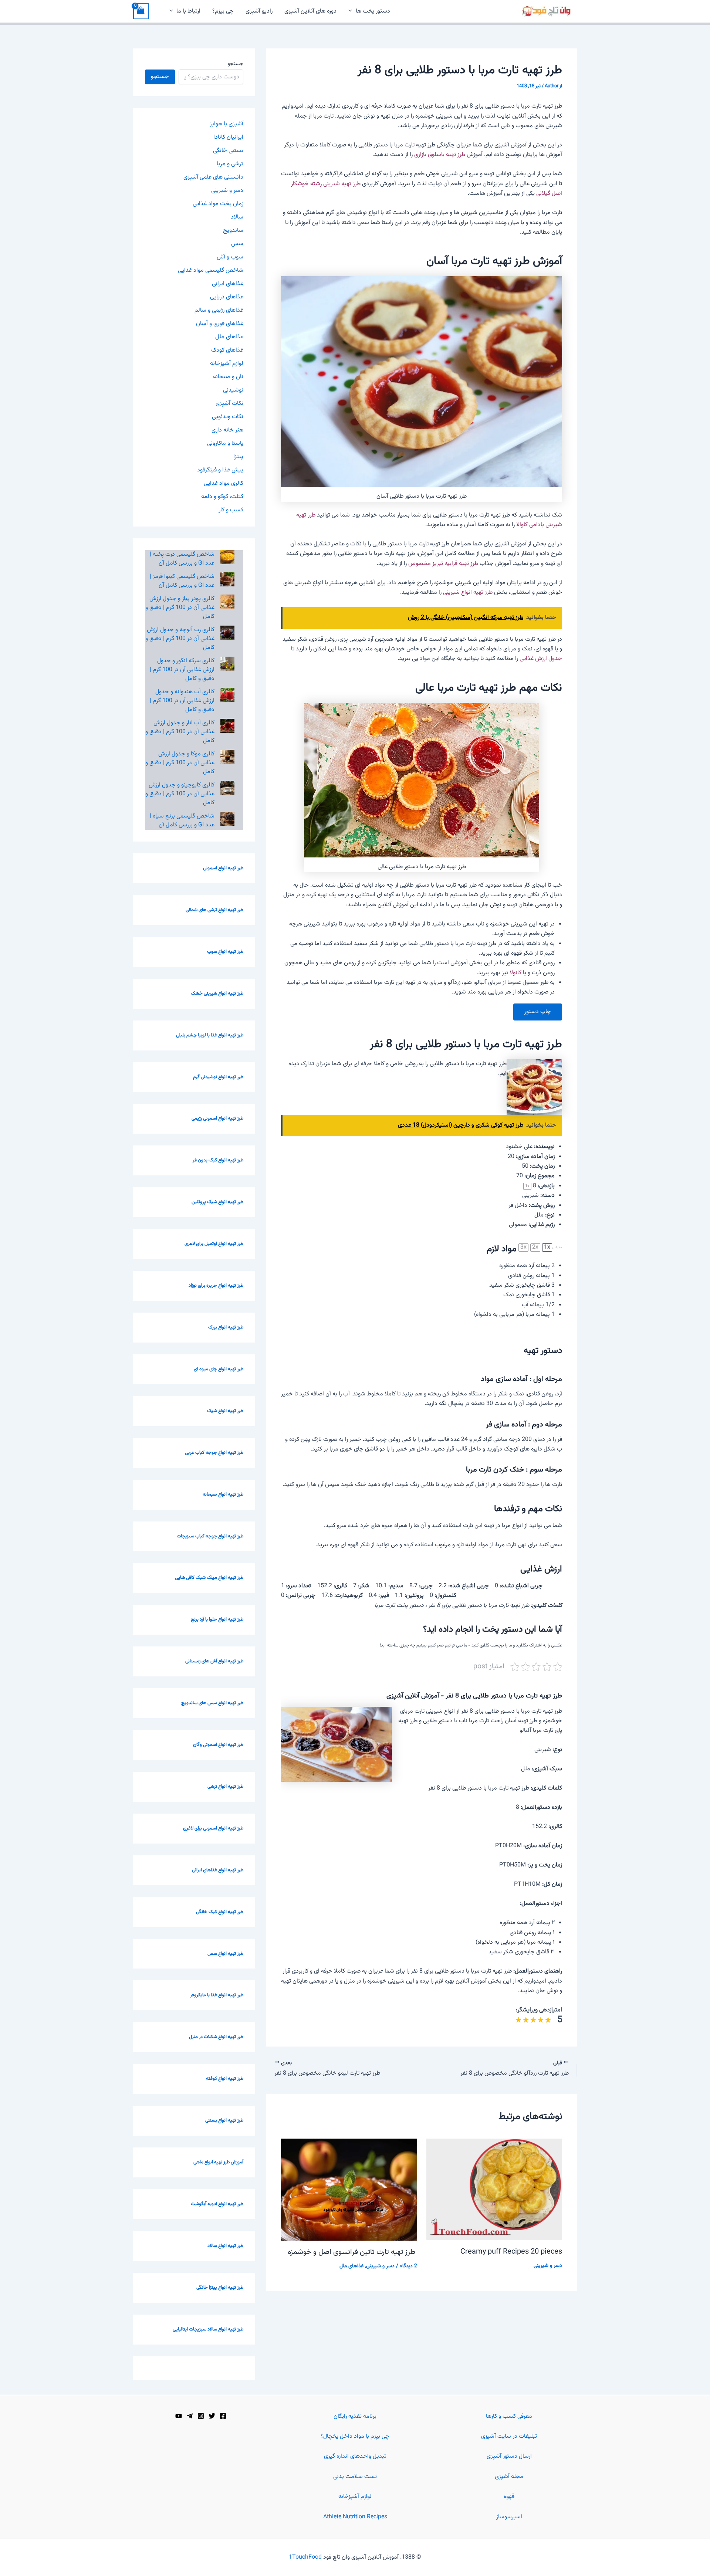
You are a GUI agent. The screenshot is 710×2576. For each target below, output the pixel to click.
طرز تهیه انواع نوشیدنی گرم (218, 1077)
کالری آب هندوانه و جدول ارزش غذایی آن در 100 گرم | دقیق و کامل (182, 701)
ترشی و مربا (230, 164)
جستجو (236, 64)
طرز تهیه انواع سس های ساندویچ (212, 1703)
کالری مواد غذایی (224, 483)
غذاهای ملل (351, 2266)
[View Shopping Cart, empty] (141, 11)
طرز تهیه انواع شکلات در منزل (216, 2037)
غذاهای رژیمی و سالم (219, 310)
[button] (352, 11)
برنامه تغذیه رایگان (355, 2416)
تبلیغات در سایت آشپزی (509, 2436)
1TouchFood (305, 2557)
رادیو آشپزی (259, 11)
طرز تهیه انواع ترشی (225, 1787)
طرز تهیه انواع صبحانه (223, 1495)
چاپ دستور (538, 1012)
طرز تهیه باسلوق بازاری (440, 155)
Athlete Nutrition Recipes (355, 2517)
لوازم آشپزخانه (227, 364)
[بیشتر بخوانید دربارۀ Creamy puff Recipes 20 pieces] (494, 2190)
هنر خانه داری (227, 430)
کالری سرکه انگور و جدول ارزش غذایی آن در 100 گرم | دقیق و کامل (182, 670)
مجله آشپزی (509, 2477)
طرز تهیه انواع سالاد (225, 2246)
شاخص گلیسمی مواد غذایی (211, 270)
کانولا (515, 973)
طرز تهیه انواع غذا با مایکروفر (217, 1995)
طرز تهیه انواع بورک (226, 1327)
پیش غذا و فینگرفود (220, 470)
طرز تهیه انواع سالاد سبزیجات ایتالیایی (208, 2329)
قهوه (509, 2497)
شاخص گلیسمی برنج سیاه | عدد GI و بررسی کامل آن (182, 821)
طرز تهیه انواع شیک (225, 1411)
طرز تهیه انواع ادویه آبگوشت (217, 2204)
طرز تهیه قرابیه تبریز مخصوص (443, 564)
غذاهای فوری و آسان (220, 324)
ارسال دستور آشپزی (509, 2456)
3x (523, 1248)
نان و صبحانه (228, 377)
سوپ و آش (230, 257)
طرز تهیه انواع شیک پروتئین (217, 1202)
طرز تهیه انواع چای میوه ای (219, 1369)
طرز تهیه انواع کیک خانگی (220, 1912)
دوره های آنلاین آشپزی (310, 11)
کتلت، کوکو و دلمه (222, 497)
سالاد (237, 217)
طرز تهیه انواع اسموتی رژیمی (217, 1118)
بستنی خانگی (228, 151)
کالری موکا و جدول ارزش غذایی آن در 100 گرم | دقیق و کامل (180, 763)
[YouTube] (179, 2416)
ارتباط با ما (188, 11)
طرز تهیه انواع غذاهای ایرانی (218, 1870)
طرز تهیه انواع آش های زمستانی (214, 1661)
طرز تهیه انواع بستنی (224, 2120)
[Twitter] (212, 2416)
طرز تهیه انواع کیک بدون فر (218, 1160)
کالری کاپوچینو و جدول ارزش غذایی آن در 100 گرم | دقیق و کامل (180, 794)
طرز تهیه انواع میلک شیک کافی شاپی (209, 1578)
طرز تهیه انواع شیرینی (468, 593)
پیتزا (238, 457)
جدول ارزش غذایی (541, 659)
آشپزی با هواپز (226, 124)
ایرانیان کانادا (228, 137)
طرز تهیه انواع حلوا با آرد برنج (217, 1619)
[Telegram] (190, 2416)
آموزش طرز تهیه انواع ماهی (218, 2162)
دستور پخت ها (373, 11)
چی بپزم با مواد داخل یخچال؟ (355, 2436)
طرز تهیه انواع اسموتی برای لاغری (213, 1828)
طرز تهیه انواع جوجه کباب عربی (214, 1453)
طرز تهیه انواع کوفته (225, 2079)
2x (535, 1248)
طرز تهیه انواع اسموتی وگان (218, 1745)
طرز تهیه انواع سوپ (225, 952)
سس (237, 244)
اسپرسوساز (509, 2517)
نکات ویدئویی (228, 417)
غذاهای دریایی (227, 297)
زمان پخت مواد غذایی (218, 204)
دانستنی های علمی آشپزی (213, 177)
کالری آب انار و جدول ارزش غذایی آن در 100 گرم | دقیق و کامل (180, 732)
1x (547, 1248)
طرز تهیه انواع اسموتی (223, 868)
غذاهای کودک (227, 350)
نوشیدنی (233, 390)
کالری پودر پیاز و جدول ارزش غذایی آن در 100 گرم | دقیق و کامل (180, 608)
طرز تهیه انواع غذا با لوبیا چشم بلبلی (210, 1035)
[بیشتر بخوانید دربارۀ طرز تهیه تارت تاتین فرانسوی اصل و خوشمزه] (349, 2190)
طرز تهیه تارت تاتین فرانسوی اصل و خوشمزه (352, 2252)
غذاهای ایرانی (228, 284)
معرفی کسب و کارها (509, 2416)
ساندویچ (233, 231)
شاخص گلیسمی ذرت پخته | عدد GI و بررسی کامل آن (182, 559)
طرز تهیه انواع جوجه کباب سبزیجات (210, 1536)
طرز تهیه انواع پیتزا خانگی (220, 2288)
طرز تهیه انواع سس (225, 1954)
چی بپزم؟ (223, 11)
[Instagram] (201, 2416)
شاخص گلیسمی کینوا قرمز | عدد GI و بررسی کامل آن (182, 581)
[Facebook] (223, 2416)
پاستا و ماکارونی (225, 444)
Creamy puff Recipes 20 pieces (511, 2252)
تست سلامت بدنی (355, 2477)
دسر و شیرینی (548, 2266)
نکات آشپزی (229, 404)
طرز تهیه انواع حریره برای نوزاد (216, 1286)
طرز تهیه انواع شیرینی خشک (217, 993)
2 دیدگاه (408, 2266)
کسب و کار (231, 510)
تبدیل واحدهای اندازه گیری (355, 2456)
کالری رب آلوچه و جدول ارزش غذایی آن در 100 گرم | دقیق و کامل (180, 639)
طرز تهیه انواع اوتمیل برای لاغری (214, 1244)
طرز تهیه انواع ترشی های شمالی (214, 910)
